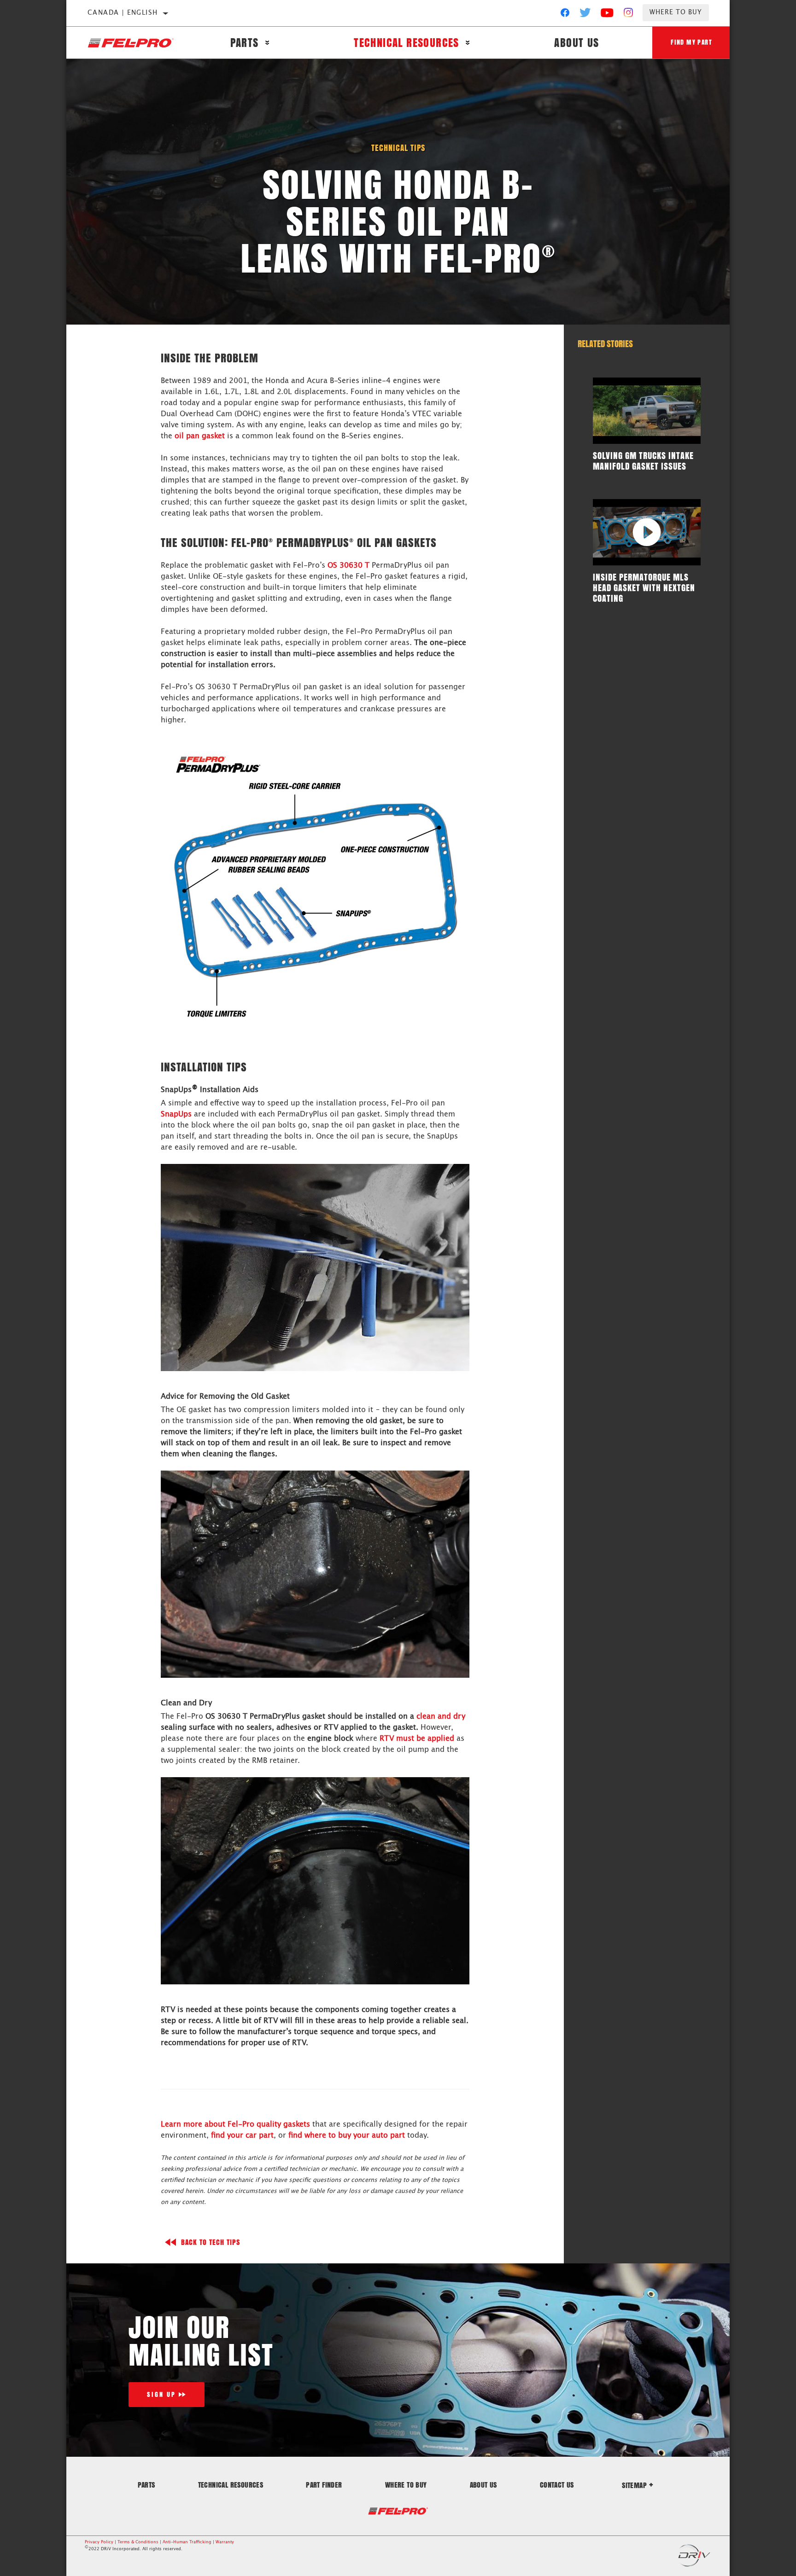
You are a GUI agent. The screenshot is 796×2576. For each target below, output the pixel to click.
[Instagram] (629, 15)
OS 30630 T (348, 565)
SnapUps (176, 1114)
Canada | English (123, 13)
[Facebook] (565, 15)
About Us (577, 43)
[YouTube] (607, 15)
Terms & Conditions (138, 2542)
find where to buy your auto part (347, 2135)
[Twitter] (585, 15)
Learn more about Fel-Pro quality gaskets (235, 2124)
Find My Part (691, 42)
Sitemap (634, 2485)
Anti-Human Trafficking (187, 2542)
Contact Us (557, 2485)
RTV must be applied (417, 1739)
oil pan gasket (200, 436)
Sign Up (161, 2394)
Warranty (225, 2542)
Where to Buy (676, 12)
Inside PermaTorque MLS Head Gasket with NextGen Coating (644, 587)
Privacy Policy (99, 2542)
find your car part (242, 2135)
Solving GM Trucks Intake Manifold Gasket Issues (643, 461)
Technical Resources (407, 43)
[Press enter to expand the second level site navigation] (267, 43)
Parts (245, 43)
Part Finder (324, 2485)
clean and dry (441, 1716)
